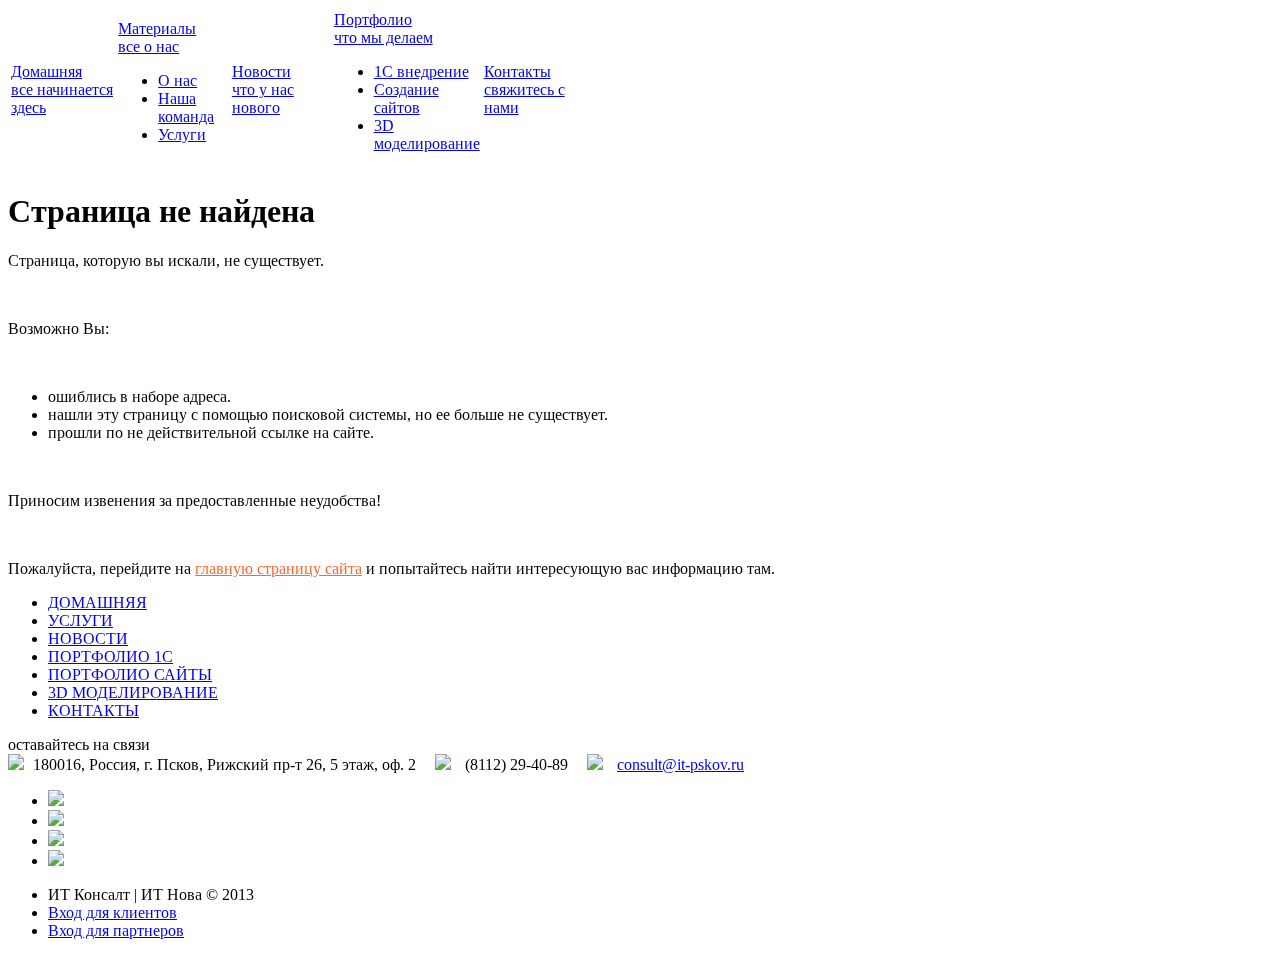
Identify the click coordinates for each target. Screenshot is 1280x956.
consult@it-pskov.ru (680, 764)
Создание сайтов (406, 98)
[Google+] (56, 840)
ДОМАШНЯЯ (97, 602)
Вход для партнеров (116, 930)
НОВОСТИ (88, 638)
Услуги (182, 134)
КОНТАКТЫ (93, 710)
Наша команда (186, 107)
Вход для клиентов (112, 912)
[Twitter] (56, 800)
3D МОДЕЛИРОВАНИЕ (133, 692)
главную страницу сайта (278, 568)
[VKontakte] (56, 860)
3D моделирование (427, 134)
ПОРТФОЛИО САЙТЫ (130, 674)
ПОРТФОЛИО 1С (110, 656)
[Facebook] (56, 820)
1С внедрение (421, 71)
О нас (177, 80)
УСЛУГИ (80, 620)
